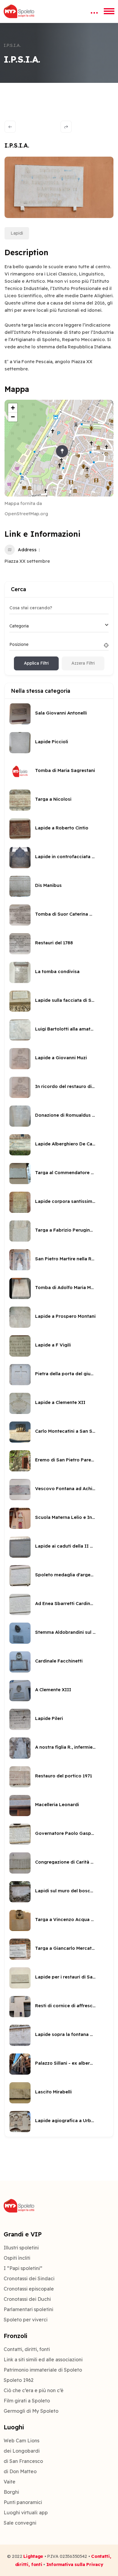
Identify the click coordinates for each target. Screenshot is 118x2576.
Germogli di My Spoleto (31, 2411)
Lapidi (17, 233)
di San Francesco (23, 2461)
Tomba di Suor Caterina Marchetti (65, 914)
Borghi (11, 2492)
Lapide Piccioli (52, 742)
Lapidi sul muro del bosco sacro (65, 1891)
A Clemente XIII (53, 1690)
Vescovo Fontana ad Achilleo (65, 1488)
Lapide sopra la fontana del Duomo (65, 2034)
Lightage (33, 2556)
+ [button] (13, 408)
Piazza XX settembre (27, 561)
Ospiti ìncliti (17, 2258)
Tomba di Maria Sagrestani (65, 770)
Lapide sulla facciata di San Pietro (65, 1000)
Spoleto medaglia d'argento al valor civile (65, 1575)
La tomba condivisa (57, 971)
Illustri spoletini (21, 2248)
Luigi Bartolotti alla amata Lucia (65, 1029)
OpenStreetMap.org (26, 514)
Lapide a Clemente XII (60, 1402)
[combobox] (59, 626)
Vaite (10, 2482)
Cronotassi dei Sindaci (29, 2278)
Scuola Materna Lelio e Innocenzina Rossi (65, 1517)
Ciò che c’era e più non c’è (34, 2390)
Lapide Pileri (49, 1718)
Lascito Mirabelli (53, 2092)
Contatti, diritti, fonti (27, 2349)
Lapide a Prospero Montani (65, 1316)
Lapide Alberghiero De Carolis (65, 1144)
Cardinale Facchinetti (59, 1661)
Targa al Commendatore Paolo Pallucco (65, 1172)
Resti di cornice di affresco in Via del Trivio (65, 2006)
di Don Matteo (20, 2471)
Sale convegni (20, 2523)
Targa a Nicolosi (53, 799)
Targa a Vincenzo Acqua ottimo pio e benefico (65, 1919)
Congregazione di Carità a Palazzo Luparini (65, 1862)
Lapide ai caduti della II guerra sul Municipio (65, 1546)
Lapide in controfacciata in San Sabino (65, 856)
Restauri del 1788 (54, 943)
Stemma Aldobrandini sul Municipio (65, 1632)
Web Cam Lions (21, 2441)
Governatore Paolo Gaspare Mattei (65, 1833)
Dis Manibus (48, 885)
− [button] (13, 417)
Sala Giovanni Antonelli (61, 713)
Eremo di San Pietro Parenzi (65, 1460)
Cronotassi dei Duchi (27, 2299)
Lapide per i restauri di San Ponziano (65, 1977)
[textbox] (19, 626)
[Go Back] (10, 127)
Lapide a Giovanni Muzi (61, 1058)
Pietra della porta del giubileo (65, 1374)
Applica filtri (36, 663)
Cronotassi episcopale (29, 2289)
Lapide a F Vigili (53, 1345)
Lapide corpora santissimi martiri (65, 1201)
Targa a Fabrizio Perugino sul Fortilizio (65, 1230)
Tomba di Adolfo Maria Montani (65, 1287)
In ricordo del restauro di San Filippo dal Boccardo (65, 1086)
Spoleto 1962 (19, 2380)
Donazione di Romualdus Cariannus (65, 1115)
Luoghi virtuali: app (26, 2512)
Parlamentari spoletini (28, 2309)
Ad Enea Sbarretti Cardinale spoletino (65, 1603)
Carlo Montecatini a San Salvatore (65, 1431)
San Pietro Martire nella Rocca (65, 1259)
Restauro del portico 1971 (64, 1776)
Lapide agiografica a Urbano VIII (65, 2120)
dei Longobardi (22, 2451)
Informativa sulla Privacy (75, 2564)
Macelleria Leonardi (57, 1804)
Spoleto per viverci (26, 2320)
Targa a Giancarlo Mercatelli (65, 1948)
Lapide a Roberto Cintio (62, 828)
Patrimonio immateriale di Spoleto (43, 2370)
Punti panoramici (23, 2502)
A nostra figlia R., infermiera (65, 1747)
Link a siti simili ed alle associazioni (43, 2359)
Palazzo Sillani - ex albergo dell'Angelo (65, 2063)
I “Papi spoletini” (23, 2268)
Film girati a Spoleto (27, 2401)
